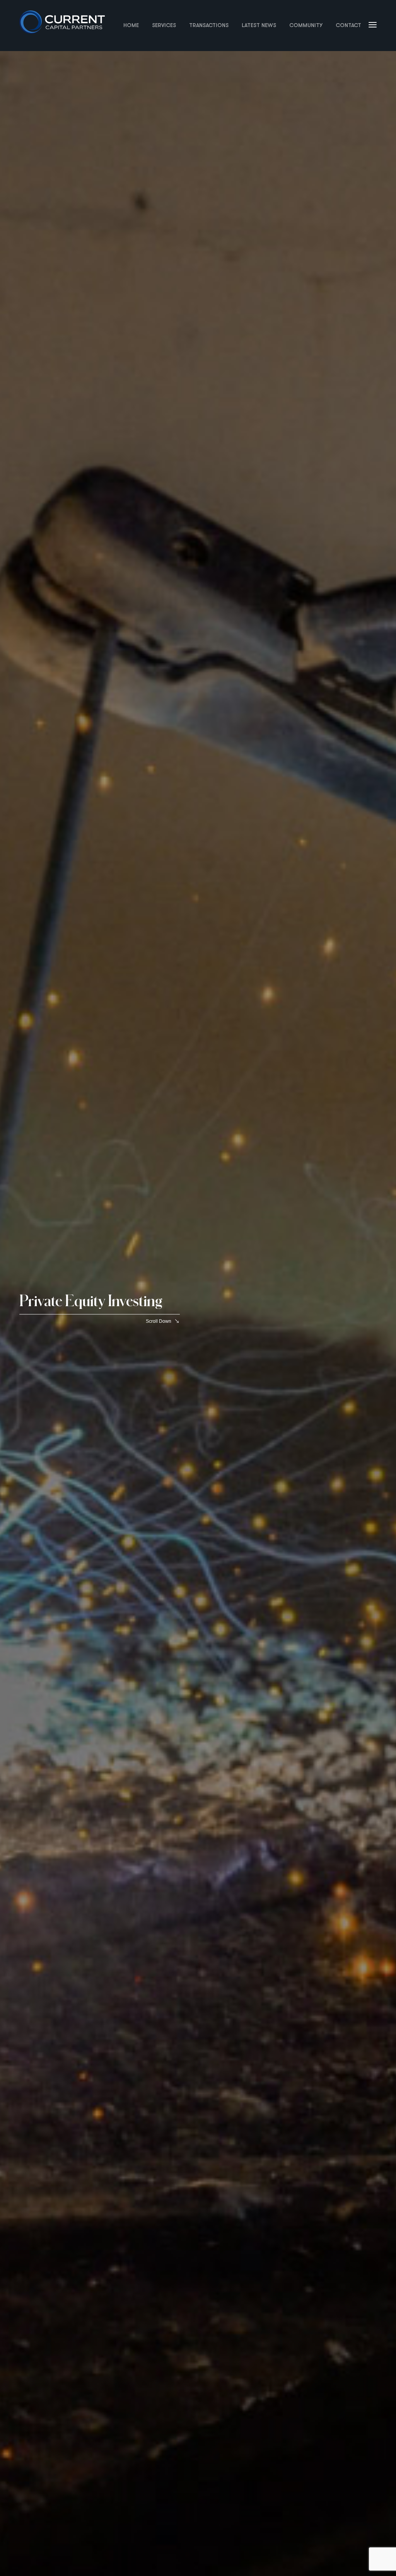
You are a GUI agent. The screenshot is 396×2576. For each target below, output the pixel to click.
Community (306, 25)
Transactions (209, 25)
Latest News (259, 25)
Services (164, 25)
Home (131, 25)
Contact (348, 25)
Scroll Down (159, 1321)
